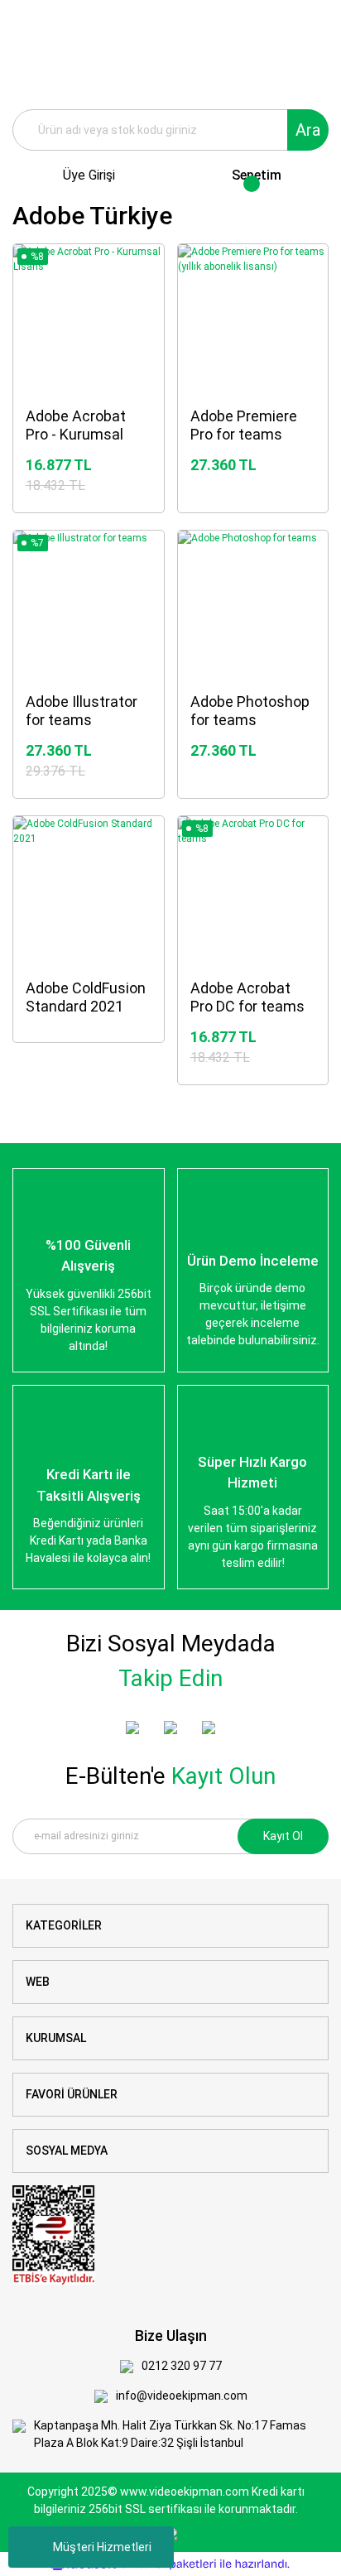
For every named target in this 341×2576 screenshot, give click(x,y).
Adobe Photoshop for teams (250, 711)
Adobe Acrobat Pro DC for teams (247, 997)
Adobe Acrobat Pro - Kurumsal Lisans (76, 426)
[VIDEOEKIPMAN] (132, 1728)
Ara (308, 130)
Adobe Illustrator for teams (82, 711)
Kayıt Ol (283, 1836)
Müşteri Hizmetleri (102, 2547)
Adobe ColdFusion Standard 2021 (86, 997)
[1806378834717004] (54, 2234)
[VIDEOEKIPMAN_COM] (209, 1728)
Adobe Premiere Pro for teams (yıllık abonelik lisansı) (244, 426)
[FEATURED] (170, 1728)
